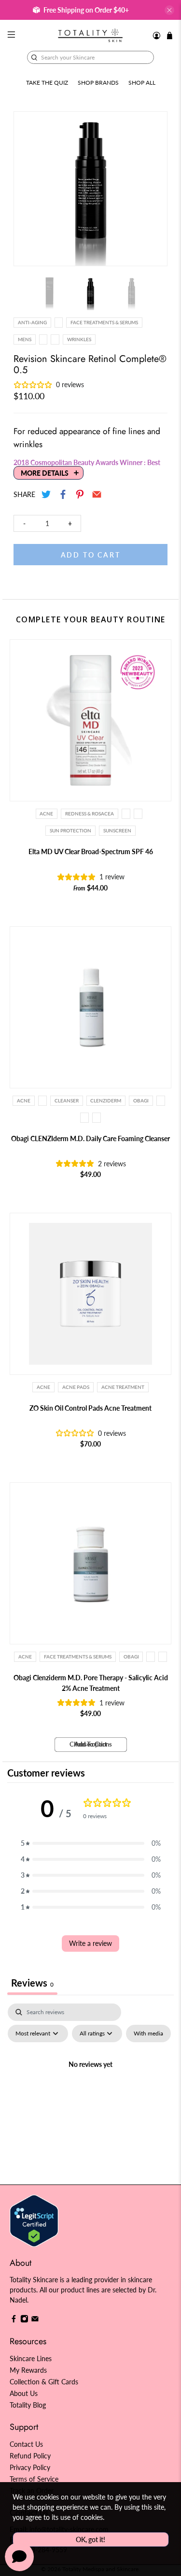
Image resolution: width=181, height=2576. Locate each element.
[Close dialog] (171, 1245)
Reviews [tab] (32, 1983)
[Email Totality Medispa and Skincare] (35, 2320)
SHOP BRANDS (98, 83)
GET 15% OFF (48, 1311)
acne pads (76, 1387)
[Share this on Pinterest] (80, 494)
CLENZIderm (106, 1100)
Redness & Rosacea (90, 813)
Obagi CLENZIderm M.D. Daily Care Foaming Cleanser (90, 1138)
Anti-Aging (32, 322)
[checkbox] (148, 2034)
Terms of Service (34, 2479)
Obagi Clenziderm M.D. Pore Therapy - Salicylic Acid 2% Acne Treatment (91, 1683)
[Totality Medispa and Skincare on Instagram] (24, 2320)
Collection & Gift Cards (44, 2382)
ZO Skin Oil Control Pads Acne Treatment (90, 1408)
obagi (141, 1100)
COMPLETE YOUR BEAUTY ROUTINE (91, 619)
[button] (91, 1843)
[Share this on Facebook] (63, 494)
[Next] (152, 189)
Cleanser (67, 1100)
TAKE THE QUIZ (47, 83)
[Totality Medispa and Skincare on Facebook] (14, 2320)
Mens (25, 339)
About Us (24, 2393)
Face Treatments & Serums (104, 322)
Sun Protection (70, 830)
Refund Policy (30, 2456)
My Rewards (28, 2370)
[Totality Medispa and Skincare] (91, 35)
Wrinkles (79, 339)
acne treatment (123, 1387)
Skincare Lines (31, 2358)
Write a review (90, 1943)
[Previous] (29, 189)
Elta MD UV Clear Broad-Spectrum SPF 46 (91, 851)
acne (43, 1387)
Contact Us (26, 2444)
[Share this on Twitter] (46, 494)
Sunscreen (117, 830)
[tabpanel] (90, 2086)
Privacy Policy (30, 2467)
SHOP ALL (142, 83)
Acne (46, 813)
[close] (169, 10)
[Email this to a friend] (97, 494)
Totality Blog (28, 2405)
